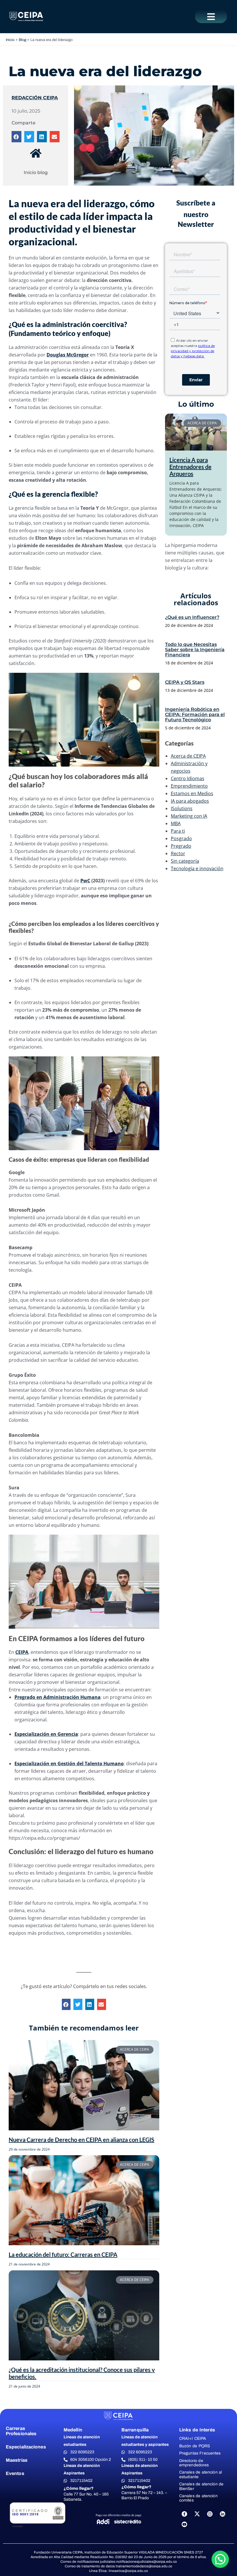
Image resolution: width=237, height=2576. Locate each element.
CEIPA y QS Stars (185, 682)
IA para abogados (190, 801)
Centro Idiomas (188, 778)
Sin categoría (185, 861)
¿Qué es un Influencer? (192, 617)
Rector (178, 853)
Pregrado (181, 846)
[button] (211, 17)
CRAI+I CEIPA (193, 2438)
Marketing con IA (189, 816)
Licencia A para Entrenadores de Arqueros (190, 467)
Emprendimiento (189, 786)
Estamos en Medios (192, 793)
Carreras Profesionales (21, 2431)
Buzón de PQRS (195, 2446)
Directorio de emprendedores (194, 2463)
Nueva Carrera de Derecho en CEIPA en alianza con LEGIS (82, 2140)
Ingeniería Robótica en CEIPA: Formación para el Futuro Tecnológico (195, 714)
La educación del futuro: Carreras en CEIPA (63, 2254)
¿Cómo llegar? (79, 2488)
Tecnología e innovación (197, 868)
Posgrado (181, 838)
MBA (176, 823)
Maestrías (17, 2460)
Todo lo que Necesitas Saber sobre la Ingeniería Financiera (195, 650)
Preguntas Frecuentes (200, 2453)
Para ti (178, 831)
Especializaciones (26, 2447)
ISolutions (182, 808)
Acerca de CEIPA (188, 756)
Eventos (15, 2473)
